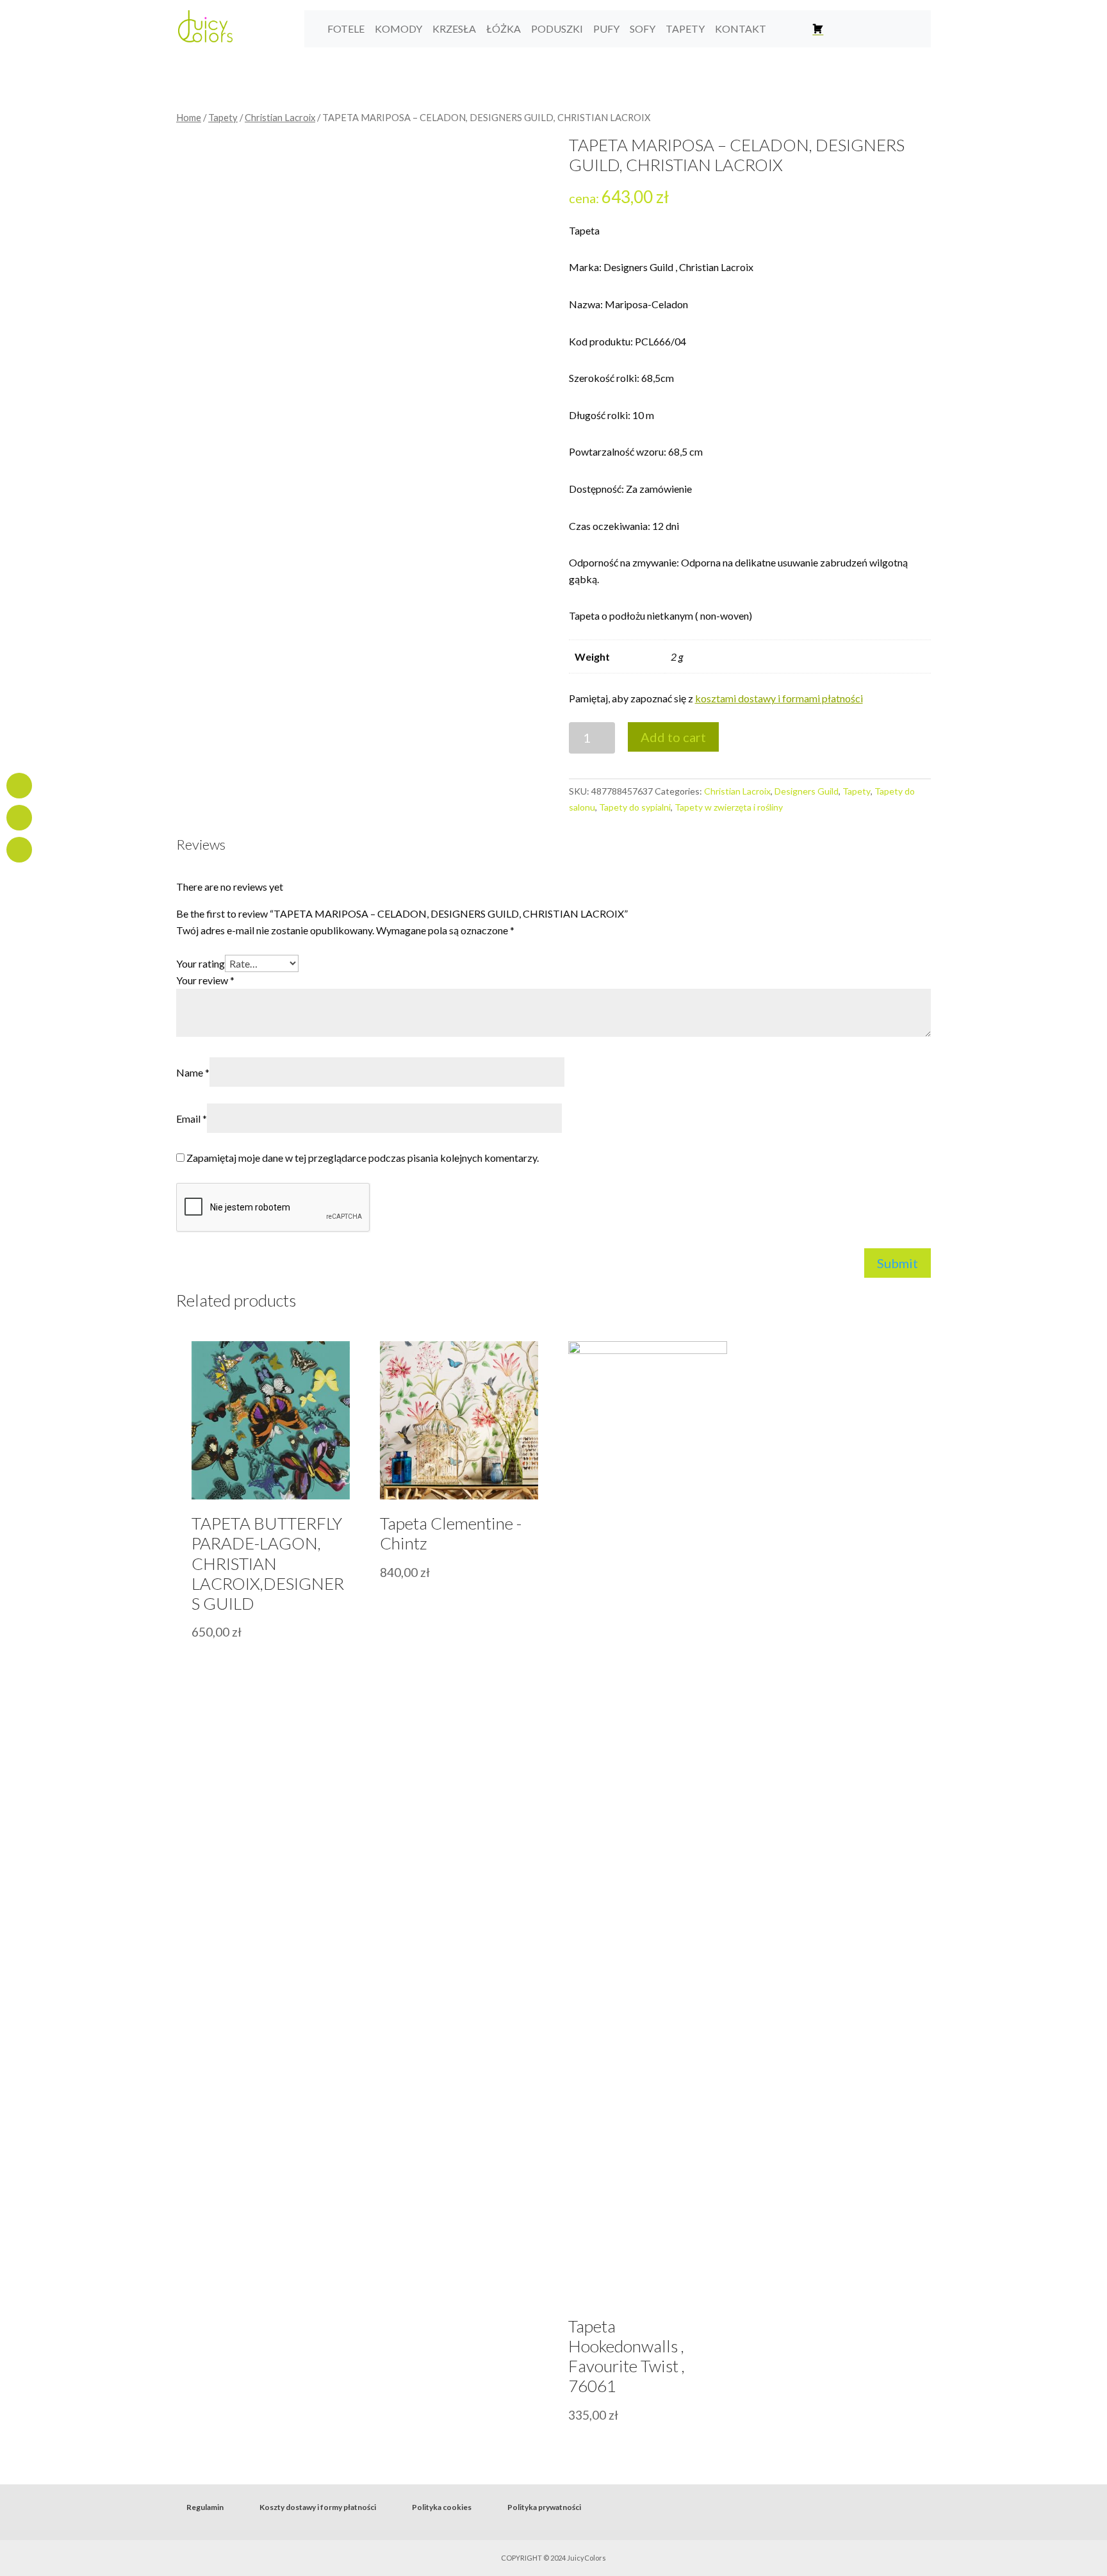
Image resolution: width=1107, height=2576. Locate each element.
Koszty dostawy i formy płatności (318, 2507)
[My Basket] (818, 29)
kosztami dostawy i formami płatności (779, 698)
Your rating (201, 963)
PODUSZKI (557, 29)
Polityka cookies (442, 2507)
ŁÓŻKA (504, 29)
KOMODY (398, 29)
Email (192, 1119)
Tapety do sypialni (635, 807)
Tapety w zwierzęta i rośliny (729, 807)
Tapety (223, 117)
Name (193, 1072)
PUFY (606, 29)
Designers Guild (807, 791)
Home (189, 117)
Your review (205, 980)
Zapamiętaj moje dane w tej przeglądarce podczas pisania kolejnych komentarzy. (363, 1158)
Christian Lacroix (280, 117)
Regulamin (205, 2507)
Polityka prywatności (544, 2507)
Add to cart (673, 737)
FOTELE (346, 29)
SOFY (643, 29)
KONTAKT (741, 29)
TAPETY (685, 29)
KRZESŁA (454, 29)
